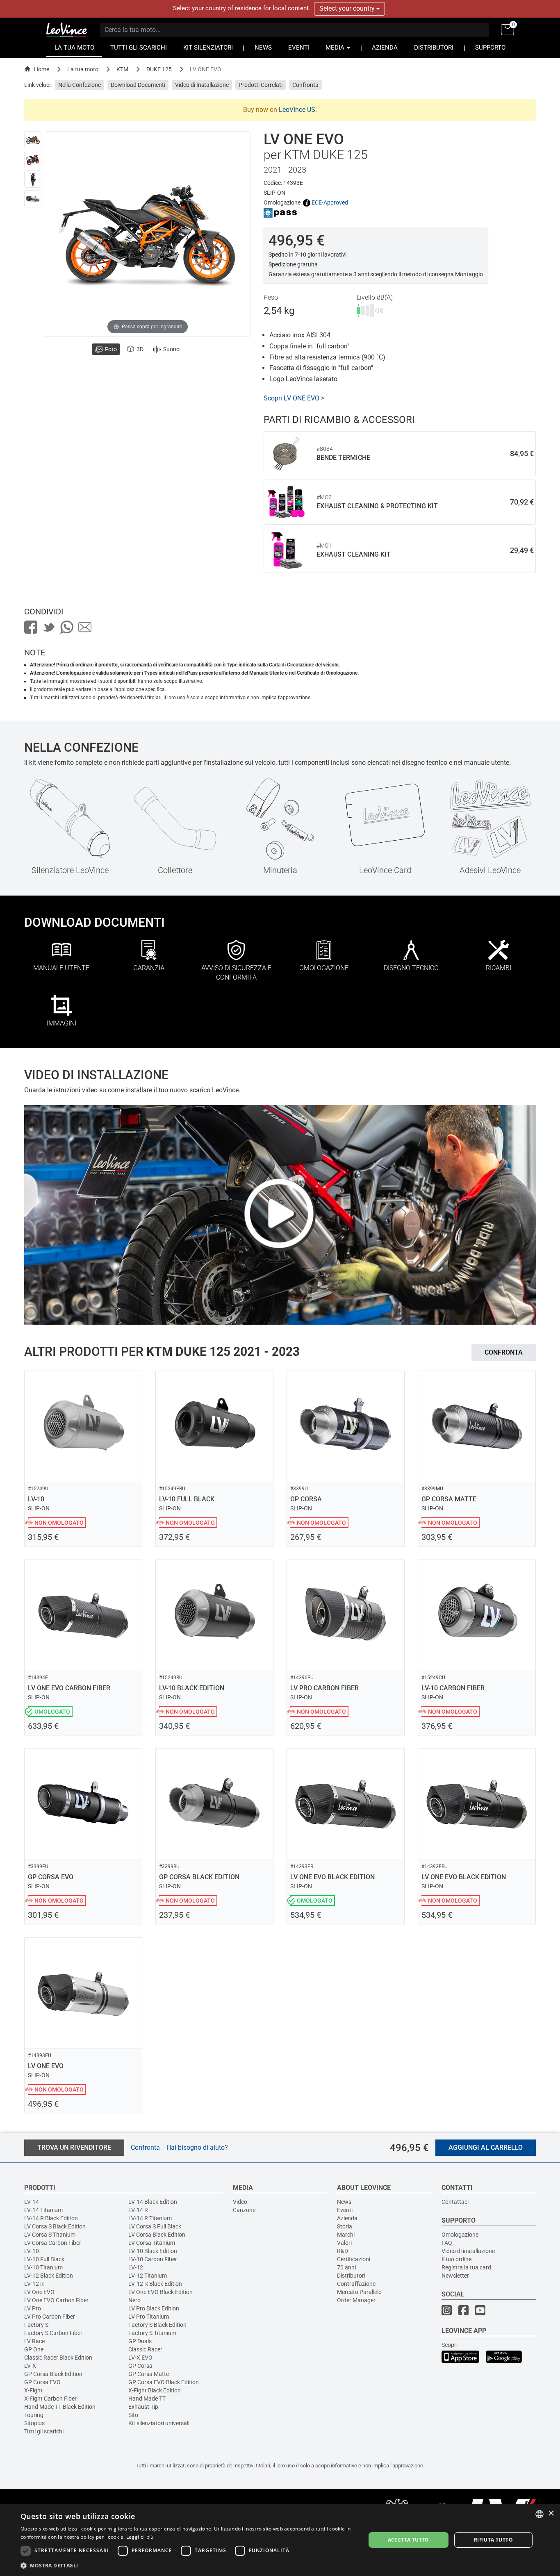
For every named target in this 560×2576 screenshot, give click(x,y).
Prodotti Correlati (261, 85)
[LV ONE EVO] (33, 140)
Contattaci (455, 2202)
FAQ (447, 2243)
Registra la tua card (466, 2267)
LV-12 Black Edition (49, 2276)
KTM (122, 69)
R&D (343, 2251)
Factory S (36, 2325)
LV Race (34, 2341)
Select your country (348, 8)
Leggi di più (140, 2537)
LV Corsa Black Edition (157, 2235)
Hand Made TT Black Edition (60, 2407)
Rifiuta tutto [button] (493, 2540)
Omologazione (460, 2235)
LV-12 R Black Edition (155, 2284)
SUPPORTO (490, 48)
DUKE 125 (159, 69)
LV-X (30, 2366)
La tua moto (83, 69)
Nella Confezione (80, 85)
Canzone (244, 2210)
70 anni (346, 2267)
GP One (34, 2349)
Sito (133, 2415)
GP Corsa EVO (42, 2382)
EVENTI (299, 48)
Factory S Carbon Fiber (53, 2333)
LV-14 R (138, 2210)
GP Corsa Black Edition (53, 2374)
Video (240, 2202)
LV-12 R (34, 2284)
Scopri (450, 2345)
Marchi (346, 2235)
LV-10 (32, 2251)
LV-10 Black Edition (153, 2251)
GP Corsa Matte (149, 2374)
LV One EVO (39, 2292)
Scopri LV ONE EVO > (294, 398)
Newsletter (455, 2276)
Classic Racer (145, 2349)
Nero (134, 2300)
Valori (344, 2243)
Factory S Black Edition (157, 2325)
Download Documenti (138, 85)
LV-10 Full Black (44, 2259)
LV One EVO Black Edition (160, 2292)
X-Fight (33, 2390)
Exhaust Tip (143, 2407)
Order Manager (356, 2300)
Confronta (305, 85)
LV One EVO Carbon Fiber (56, 2300)
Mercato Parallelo (359, 2292)
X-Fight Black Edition (155, 2390)
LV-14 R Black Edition (51, 2218)
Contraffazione (356, 2284)
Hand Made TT (147, 2399)
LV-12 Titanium (148, 2276)
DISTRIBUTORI (434, 48)
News (344, 2202)
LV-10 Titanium (43, 2267)
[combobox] (540, 2514)
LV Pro (33, 2308)
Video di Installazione (202, 85)
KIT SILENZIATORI (208, 48)
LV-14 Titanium (43, 2210)
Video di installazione (468, 2251)
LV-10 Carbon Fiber (153, 2259)
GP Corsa (140, 2366)
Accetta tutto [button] (409, 2540)
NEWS (263, 48)
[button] (188, 2565)
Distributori (351, 2276)
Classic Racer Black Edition (58, 2358)
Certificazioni (354, 2259)
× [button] (551, 2513)
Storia (345, 2226)
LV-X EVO (140, 2358)
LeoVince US (297, 110)
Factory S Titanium (152, 2333)
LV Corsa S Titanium (50, 2235)
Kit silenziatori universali (159, 2423)
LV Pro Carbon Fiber (50, 2317)
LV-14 (32, 2202)
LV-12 (136, 2267)
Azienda (347, 2218)
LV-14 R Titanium (150, 2218)
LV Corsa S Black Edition (55, 2226)
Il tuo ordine (456, 2259)
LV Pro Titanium (149, 2317)
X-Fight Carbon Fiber (50, 2399)
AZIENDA (385, 48)
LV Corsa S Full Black (155, 2226)
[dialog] (280, 2540)
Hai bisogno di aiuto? (197, 2147)
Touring (34, 2415)
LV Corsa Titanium (152, 2243)
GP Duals (140, 2341)
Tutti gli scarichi (44, 2431)
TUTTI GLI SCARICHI (139, 48)
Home (42, 69)
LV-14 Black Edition (153, 2202)
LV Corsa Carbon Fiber (53, 2243)
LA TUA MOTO (74, 48)
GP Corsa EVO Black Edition (164, 2382)
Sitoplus (34, 2423)
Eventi (345, 2210)
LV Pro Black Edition (154, 2308)
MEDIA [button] (336, 48)
